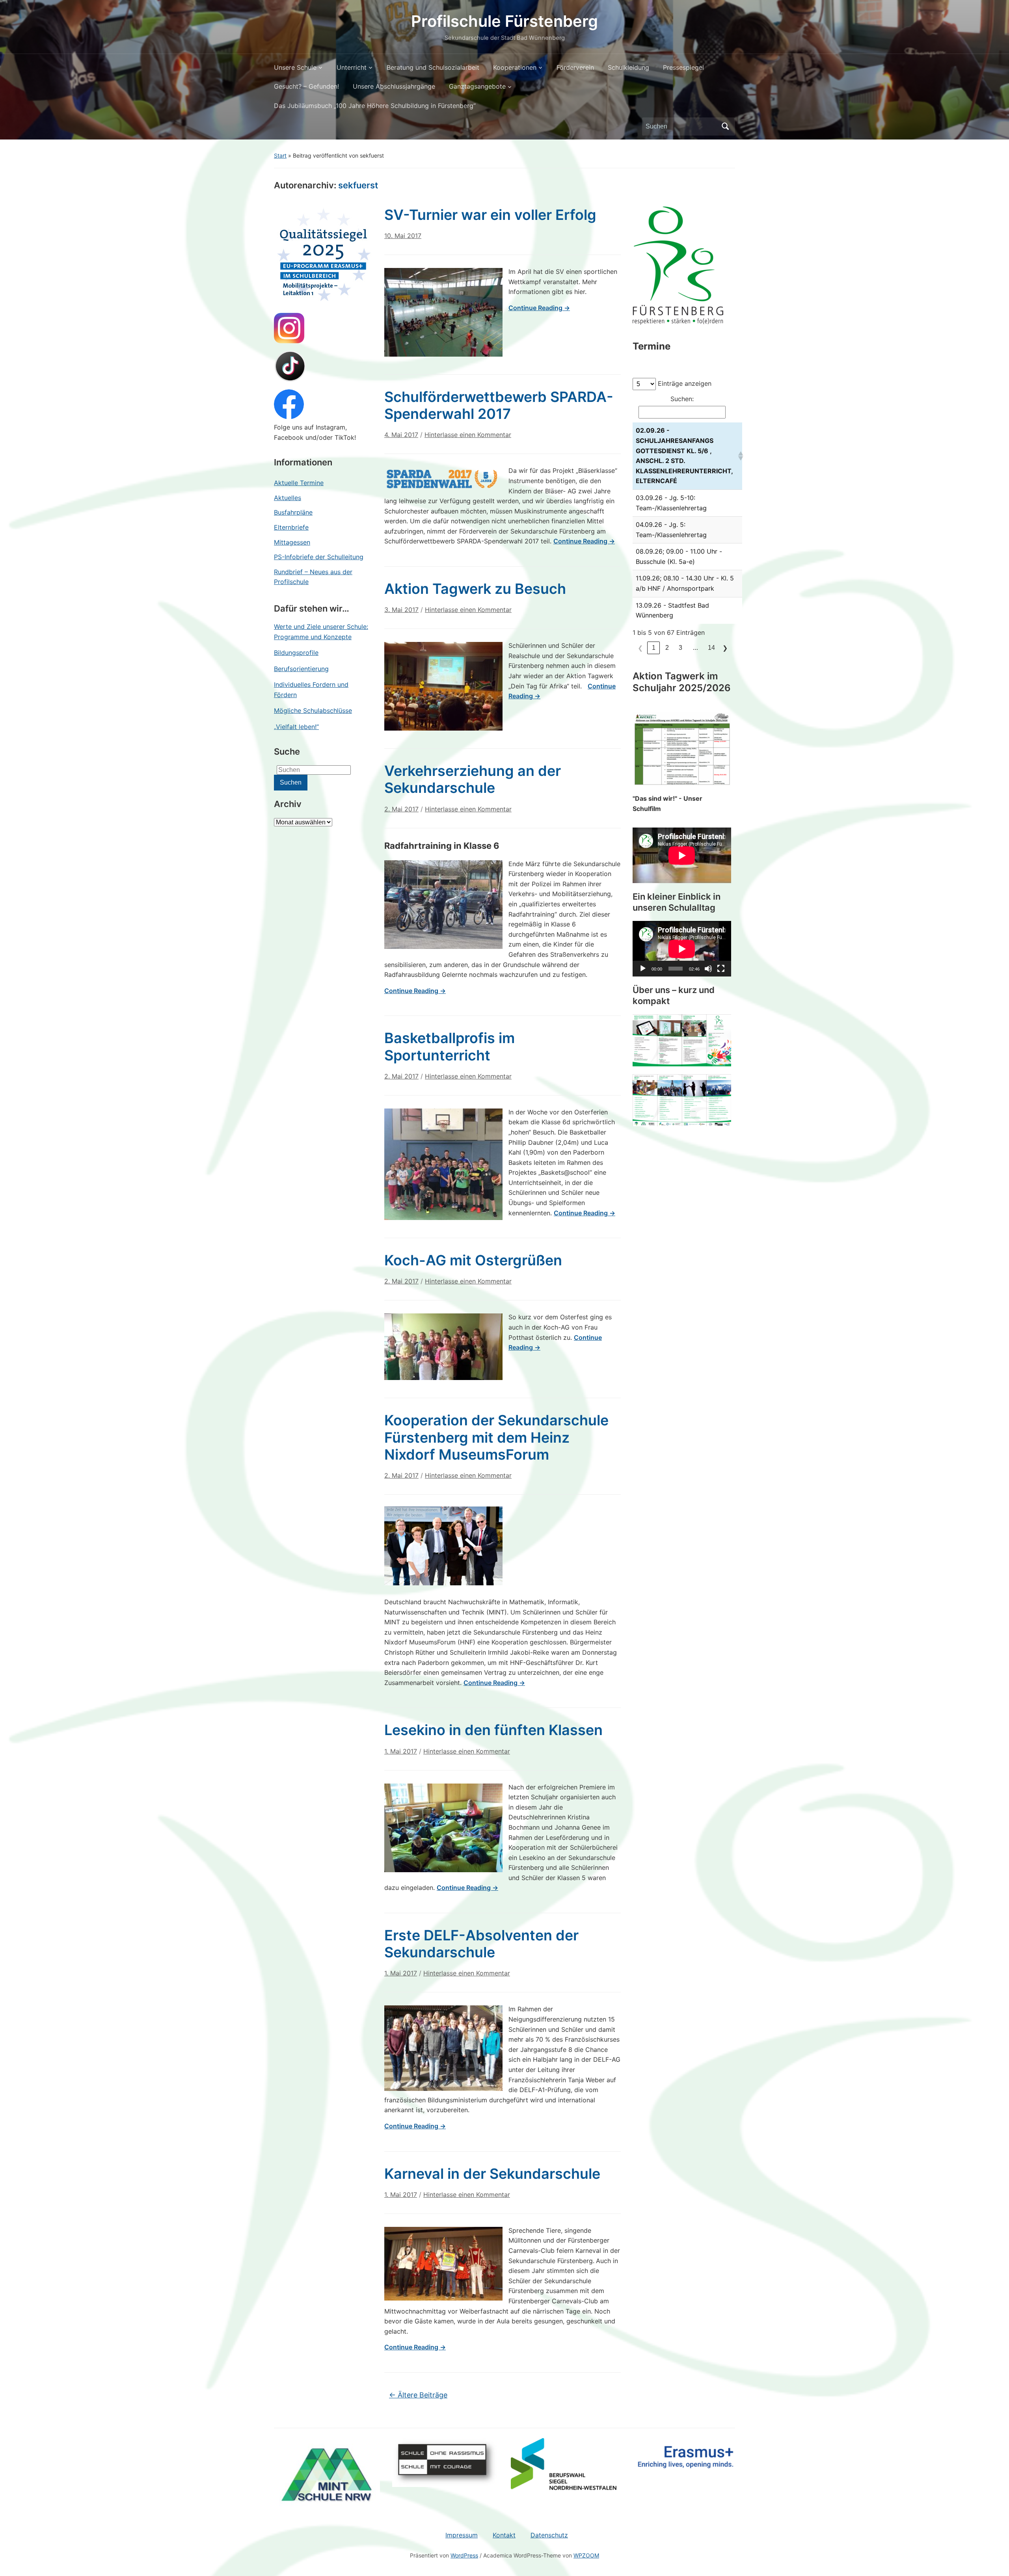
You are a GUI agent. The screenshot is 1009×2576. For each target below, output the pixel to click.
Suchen (725, 126)
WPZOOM (586, 2555)
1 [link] (654, 648)
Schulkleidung (628, 67)
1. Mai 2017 (401, 1751)
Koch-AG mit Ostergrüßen (473, 1260)
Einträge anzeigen (685, 383)
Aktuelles (288, 498)
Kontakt (504, 2535)
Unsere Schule (295, 67)
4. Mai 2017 (401, 435)
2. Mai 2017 (401, 809)
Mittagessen (292, 542)
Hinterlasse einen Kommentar (468, 435)
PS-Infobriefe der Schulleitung (319, 557)
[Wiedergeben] (643, 969)
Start (280, 155)
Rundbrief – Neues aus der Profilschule (313, 577)
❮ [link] (640, 648)
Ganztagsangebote (477, 86)
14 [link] (711, 648)
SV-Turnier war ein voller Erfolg (490, 215)
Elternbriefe (291, 527)
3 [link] (680, 648)
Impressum (462, 2535)
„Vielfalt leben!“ (296, 727)
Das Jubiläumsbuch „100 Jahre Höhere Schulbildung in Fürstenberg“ (375, 106)
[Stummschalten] (708, 969)
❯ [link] (725, 648)
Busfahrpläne (293, 512)
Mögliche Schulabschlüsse (313, 710)
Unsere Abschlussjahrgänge (394, 86)
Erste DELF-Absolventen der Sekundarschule (481, 1944)
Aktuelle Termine (299, 483)
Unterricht (352, 67)
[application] (682, 949)
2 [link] (667, 648)
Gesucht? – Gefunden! (306, 86)
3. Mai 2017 (401, 610)
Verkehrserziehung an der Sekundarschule (473, 779)
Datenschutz (549, 2535)
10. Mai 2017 (403, 236)
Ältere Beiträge (418, 2395)
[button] (738, 456)
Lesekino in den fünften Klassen (493, 1730)
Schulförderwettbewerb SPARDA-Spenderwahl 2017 (499, 405)
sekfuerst (358, 185)
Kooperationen (515, 67)
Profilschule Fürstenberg (504, 21)
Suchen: (682, 399)
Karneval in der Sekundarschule (492, 2174)
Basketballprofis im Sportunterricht (450, 1046)
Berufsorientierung (301, 669)
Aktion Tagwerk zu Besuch (475, 589)
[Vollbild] (721, 969)
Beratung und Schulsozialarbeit (433, 67)
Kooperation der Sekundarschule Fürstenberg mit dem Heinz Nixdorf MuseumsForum (496, 1437)
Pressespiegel (683, 67)
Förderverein (575, 67)
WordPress (464, 2555)
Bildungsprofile (296, 653)
